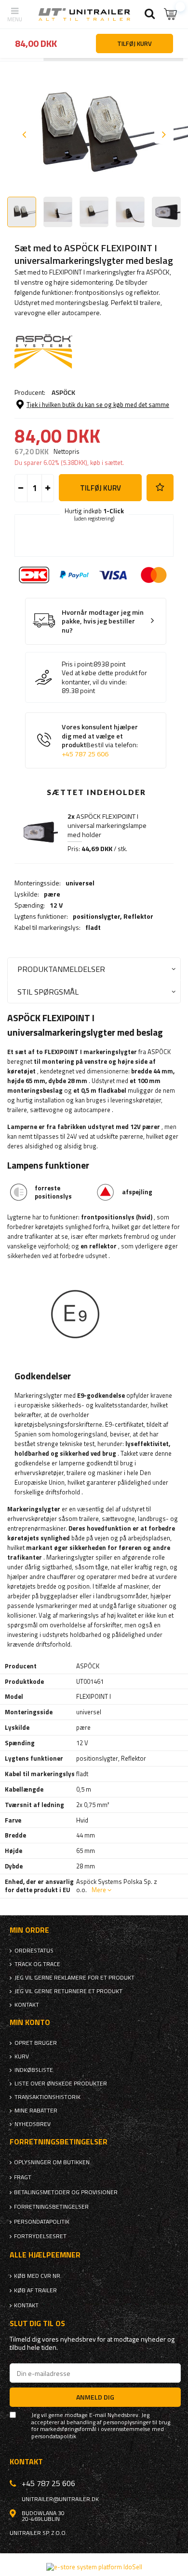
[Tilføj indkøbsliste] (160, 488)
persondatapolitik (54, 2436)
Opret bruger (36, 2043)
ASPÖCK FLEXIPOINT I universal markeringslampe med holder (107, 825)
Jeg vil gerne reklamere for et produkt (74, 1978)
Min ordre (29, 1930)
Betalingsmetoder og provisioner (66, 2192)
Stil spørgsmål (48, 991)
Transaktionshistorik (47, 2097)
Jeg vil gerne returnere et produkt (68, 1991)
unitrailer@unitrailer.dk (60, 2499)
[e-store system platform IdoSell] (94, 2567)
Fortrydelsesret (40, 2236)
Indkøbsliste (34, 2070)
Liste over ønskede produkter (61, 2084)
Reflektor (138, 916)
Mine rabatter (36, 2111)
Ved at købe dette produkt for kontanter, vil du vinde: (104, 677)
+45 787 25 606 (85, 754)
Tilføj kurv (101, 488)
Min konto (30, 2022)
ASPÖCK (63, 392)
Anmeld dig (95, 2397)
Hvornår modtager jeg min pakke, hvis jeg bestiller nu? (103, 622)
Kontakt (27, 2005)
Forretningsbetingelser (51, 2207)
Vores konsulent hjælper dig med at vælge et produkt (100, 740)
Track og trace (37, 1964)
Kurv (22, 2056)
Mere (99, 1890)
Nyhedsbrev (33, 2124)
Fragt (23, 2177)
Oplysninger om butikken (52, 2162)
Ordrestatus (34, 1951)
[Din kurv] (171, 14)
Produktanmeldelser (61, 969)
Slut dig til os (37, 2323)
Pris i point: (78, 664)
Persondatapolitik (42, 2222)
